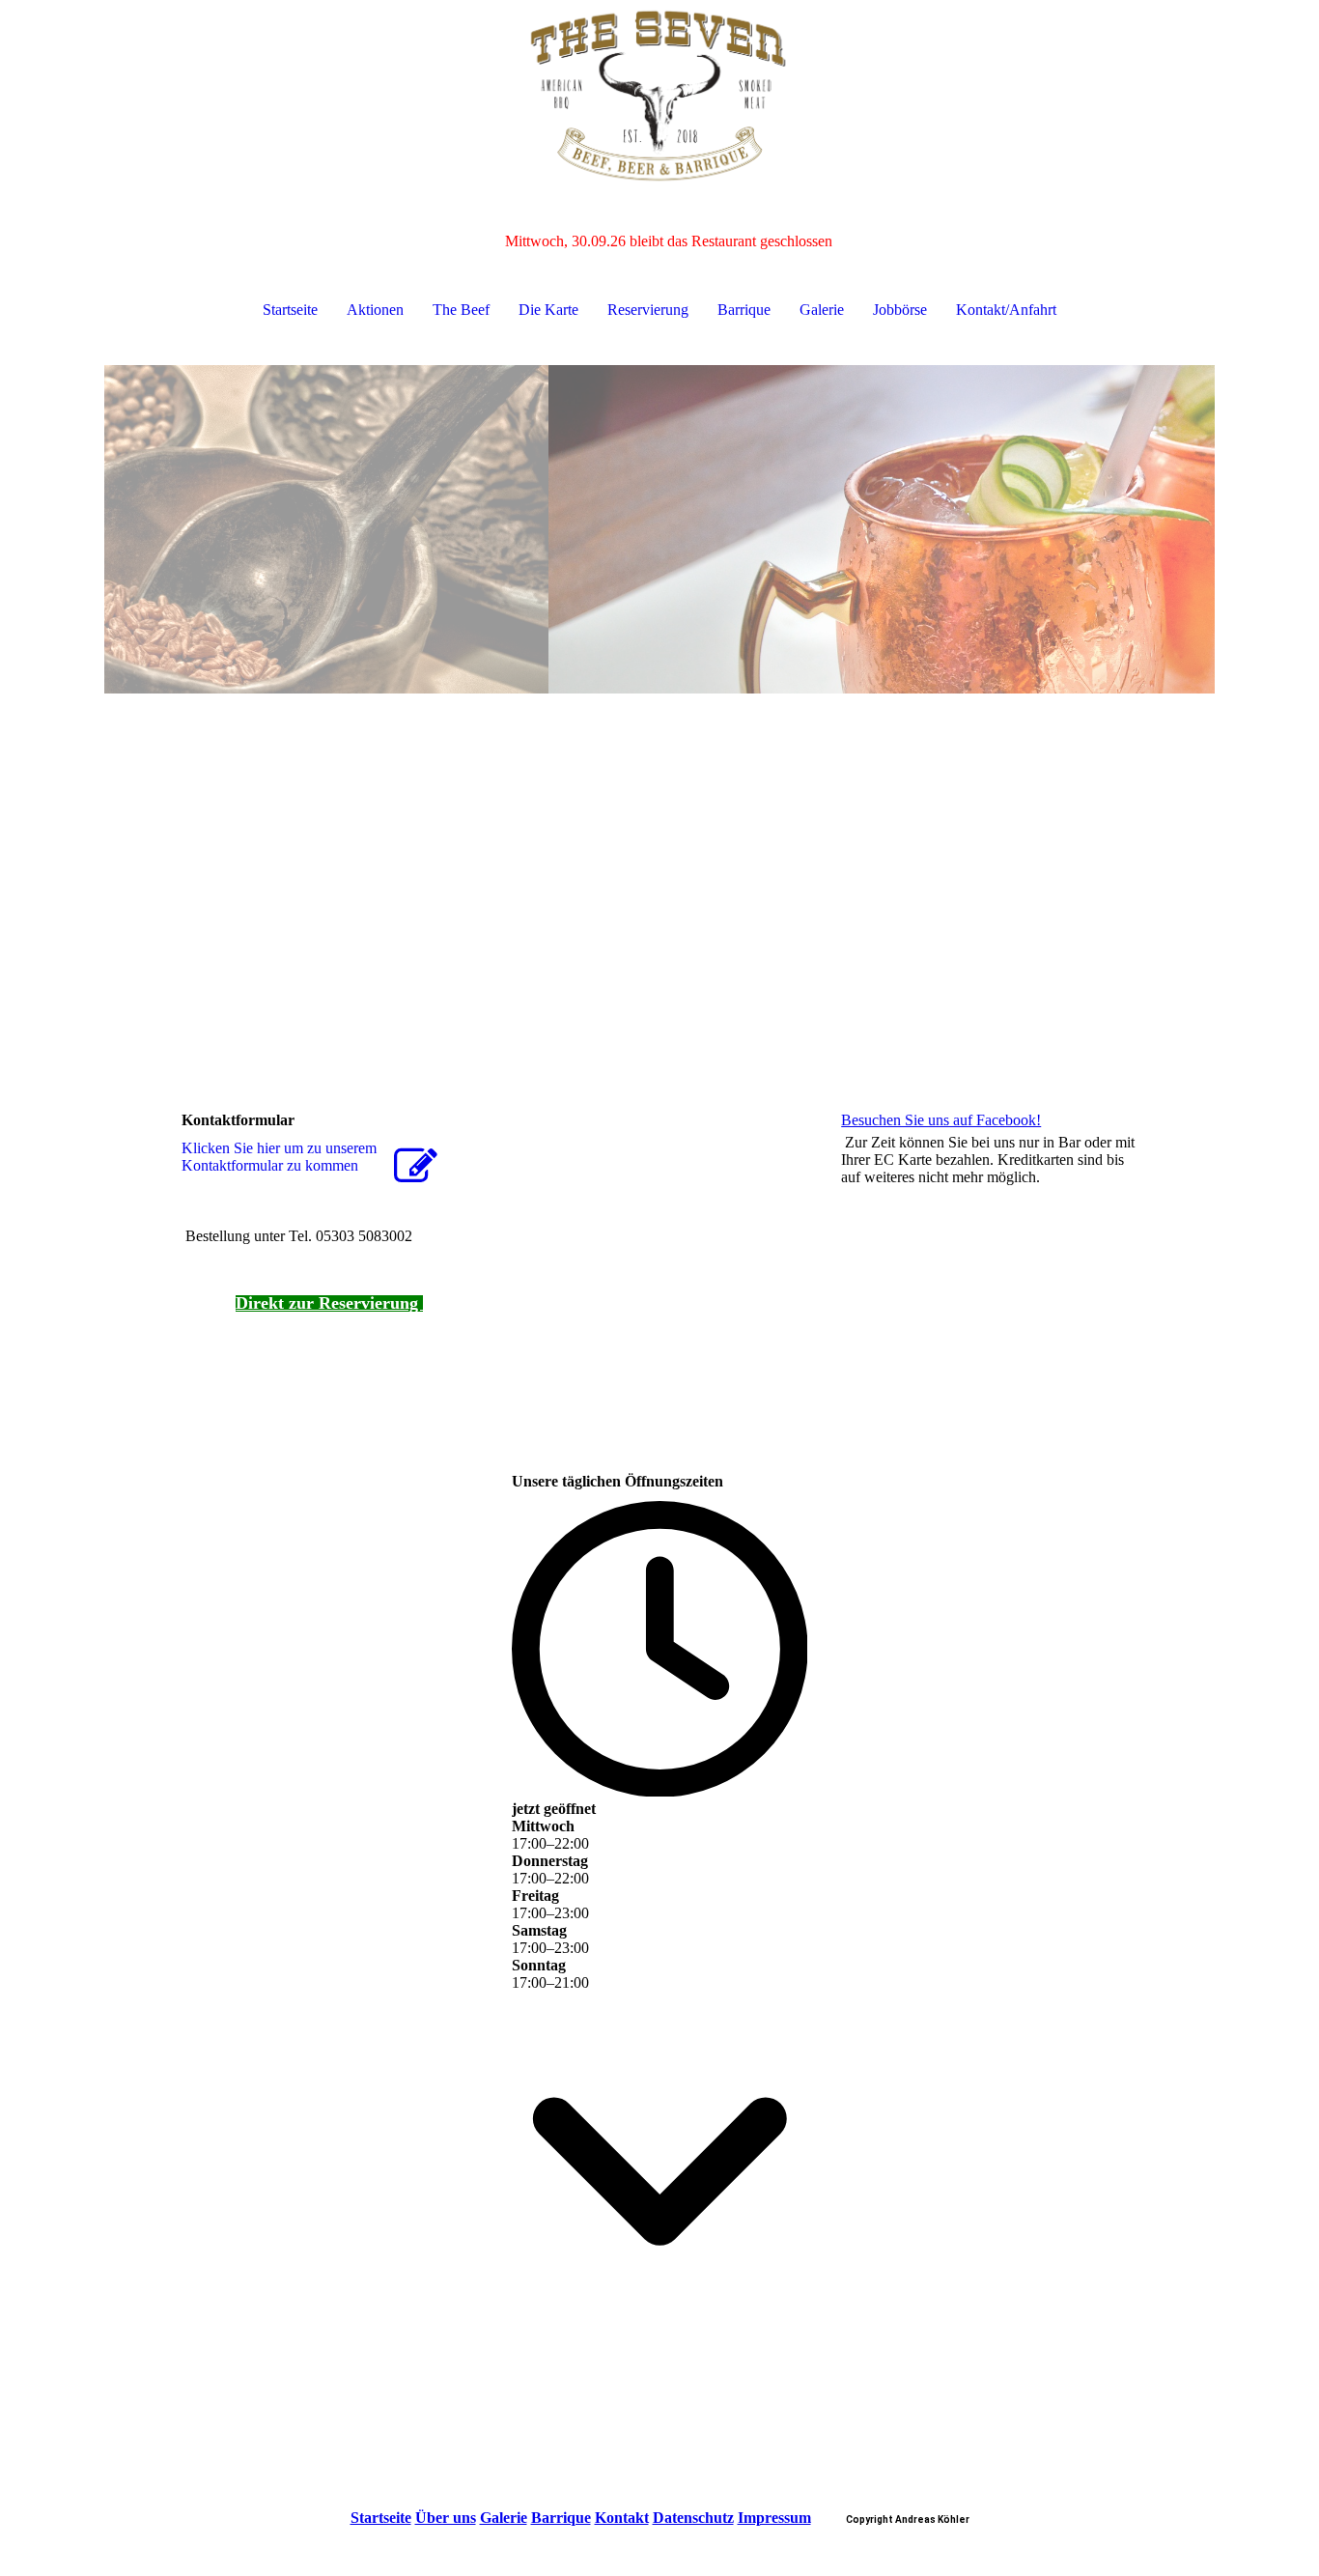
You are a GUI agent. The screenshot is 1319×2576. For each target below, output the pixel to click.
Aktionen (375, 310)
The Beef (461, 310)
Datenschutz (693, 2518)
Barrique (744, 310)
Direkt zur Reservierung (329, 1303)
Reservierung (648, 310)
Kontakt (622, 2518)
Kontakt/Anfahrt (1006, 310)
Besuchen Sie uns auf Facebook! (941, 1120)
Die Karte (548, 310)
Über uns (446, 2518)
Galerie (822, 310)
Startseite (290, 310)
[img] (659, 97)
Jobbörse (900, 310)
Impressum (774, 2518)
